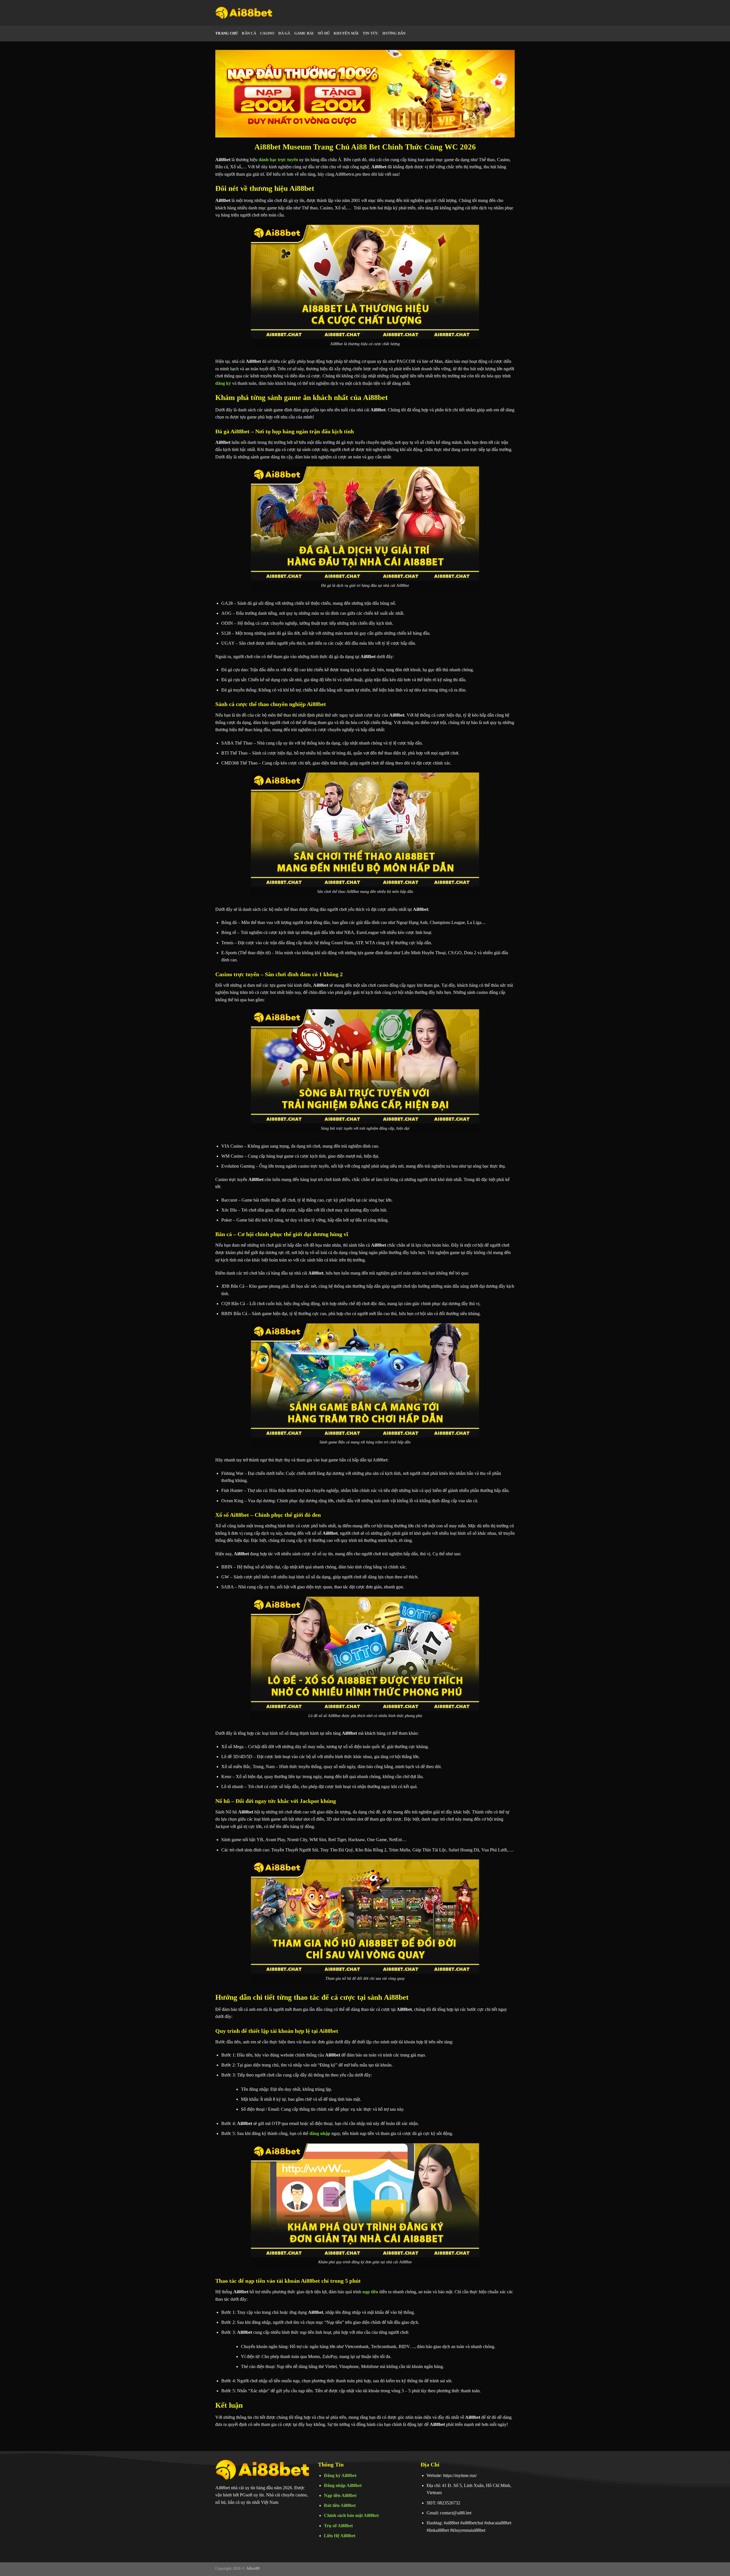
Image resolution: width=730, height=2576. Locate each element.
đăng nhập (320, 2133)
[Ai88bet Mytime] (244, 13)
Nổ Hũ (324, 33)
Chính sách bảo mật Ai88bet (351, 2515)
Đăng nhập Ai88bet (343, 2485)
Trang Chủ (227, 33)
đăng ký (223, 383)
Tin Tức (371, 33)
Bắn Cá (249, 33)
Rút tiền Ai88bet (340, 2505)
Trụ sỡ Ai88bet (338, 2526)
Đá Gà (284, 33)
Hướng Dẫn (394, 33)
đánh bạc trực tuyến (278, 160)
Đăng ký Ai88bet (340, 2475)
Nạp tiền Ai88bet (340, 2495)
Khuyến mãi (346, 33)
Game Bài (304, 33)
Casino (267, 33)
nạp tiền (370, 2292)
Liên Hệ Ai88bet (340, 2536)
